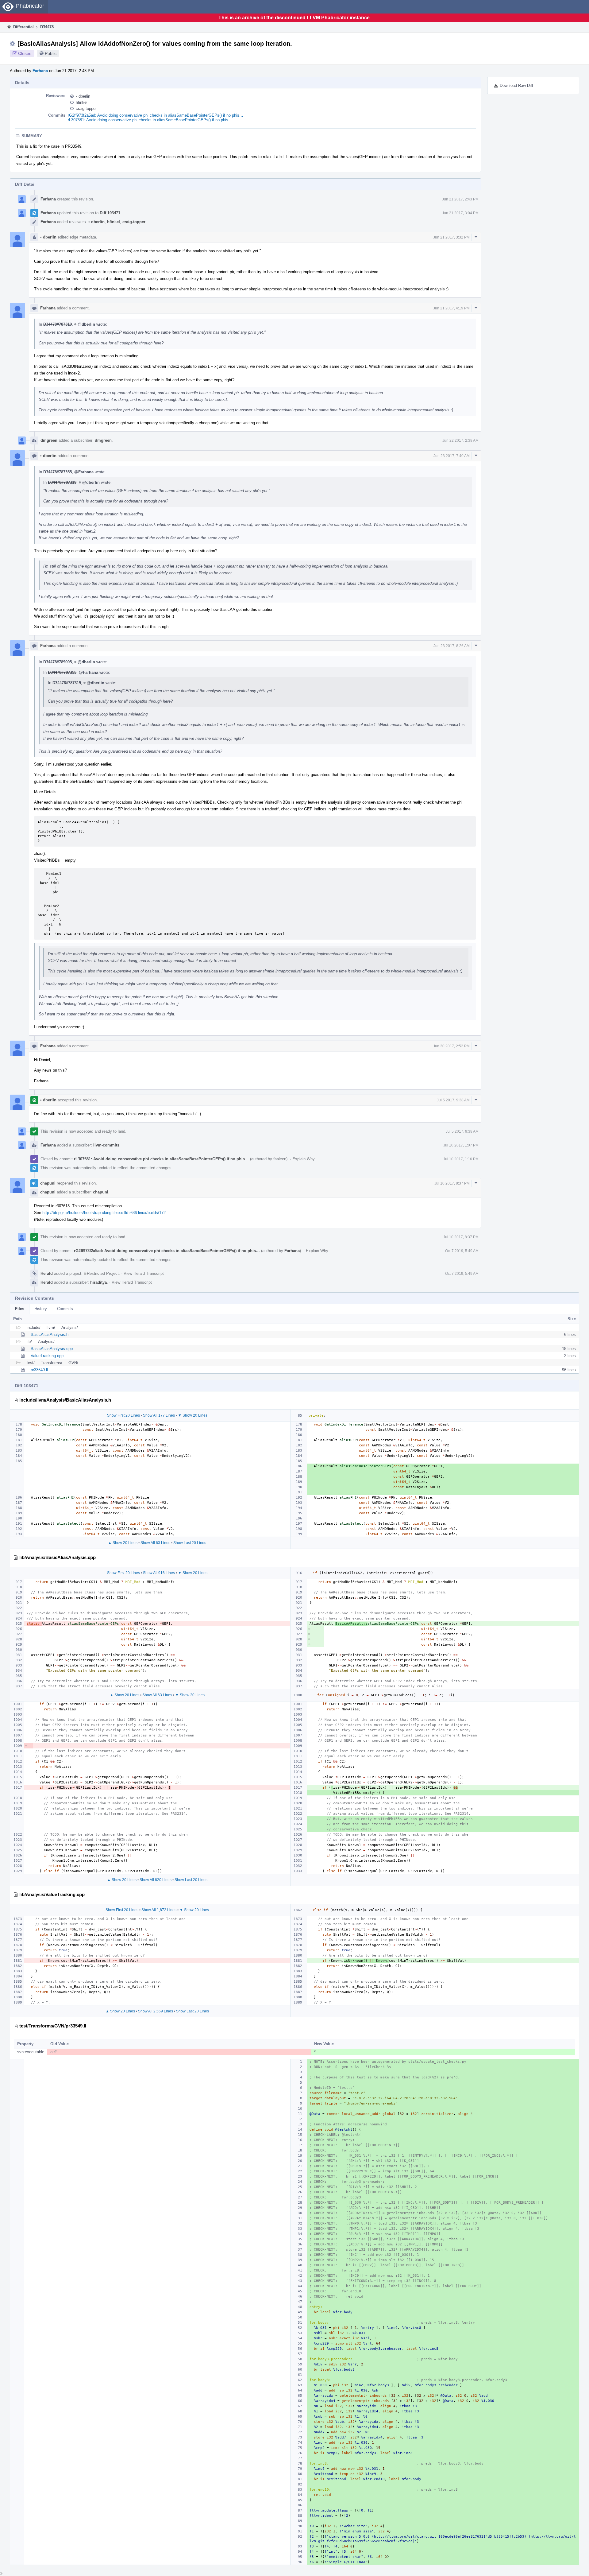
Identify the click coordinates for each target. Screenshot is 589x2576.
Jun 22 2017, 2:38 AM (460, 440)
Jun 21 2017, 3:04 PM (460, 213)
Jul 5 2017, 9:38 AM (453, 1100)
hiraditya (98, 1282)
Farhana (40, 71)
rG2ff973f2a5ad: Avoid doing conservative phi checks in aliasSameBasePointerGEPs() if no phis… (156, 115)
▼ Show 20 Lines (193, 1415)
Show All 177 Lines (159, 1415)
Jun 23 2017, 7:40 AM (452, 456)
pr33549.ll (39, 1370)
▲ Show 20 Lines (123, 1543)
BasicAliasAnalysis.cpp (52, 1349)
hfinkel (82, 102)
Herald (47, 1273)
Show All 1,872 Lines (159, 1910)
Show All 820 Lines (156, 1880)
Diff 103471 (110, 213)
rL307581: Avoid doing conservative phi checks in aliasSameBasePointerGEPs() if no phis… (150, 120)
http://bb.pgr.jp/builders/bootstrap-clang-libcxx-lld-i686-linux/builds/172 (104, 1213)
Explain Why (304, 1159)
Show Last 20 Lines (190, 1543)
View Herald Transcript (144, 1273)
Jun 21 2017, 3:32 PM (451, 237)
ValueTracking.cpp (47, 1356)
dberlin (83, 96)
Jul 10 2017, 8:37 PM (452, 1183)
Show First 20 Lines (123, 1415)
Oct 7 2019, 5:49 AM (462, 1251)
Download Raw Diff (516, 85)
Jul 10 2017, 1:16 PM (461, 1159)
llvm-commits (106, 1145)
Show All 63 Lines (155, 1543)
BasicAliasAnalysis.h (50, 1335)
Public (51, 53)
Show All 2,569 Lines (156, 2011)
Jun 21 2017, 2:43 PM (460, 199)
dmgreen (49, 440)
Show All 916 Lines (159, 1573)
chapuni (48, 1183)
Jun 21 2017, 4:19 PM (451, 308)
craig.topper (86, 109)
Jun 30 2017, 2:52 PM (451, 1046)
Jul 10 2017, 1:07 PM (461, 1145)
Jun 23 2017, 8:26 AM (452, 646)
